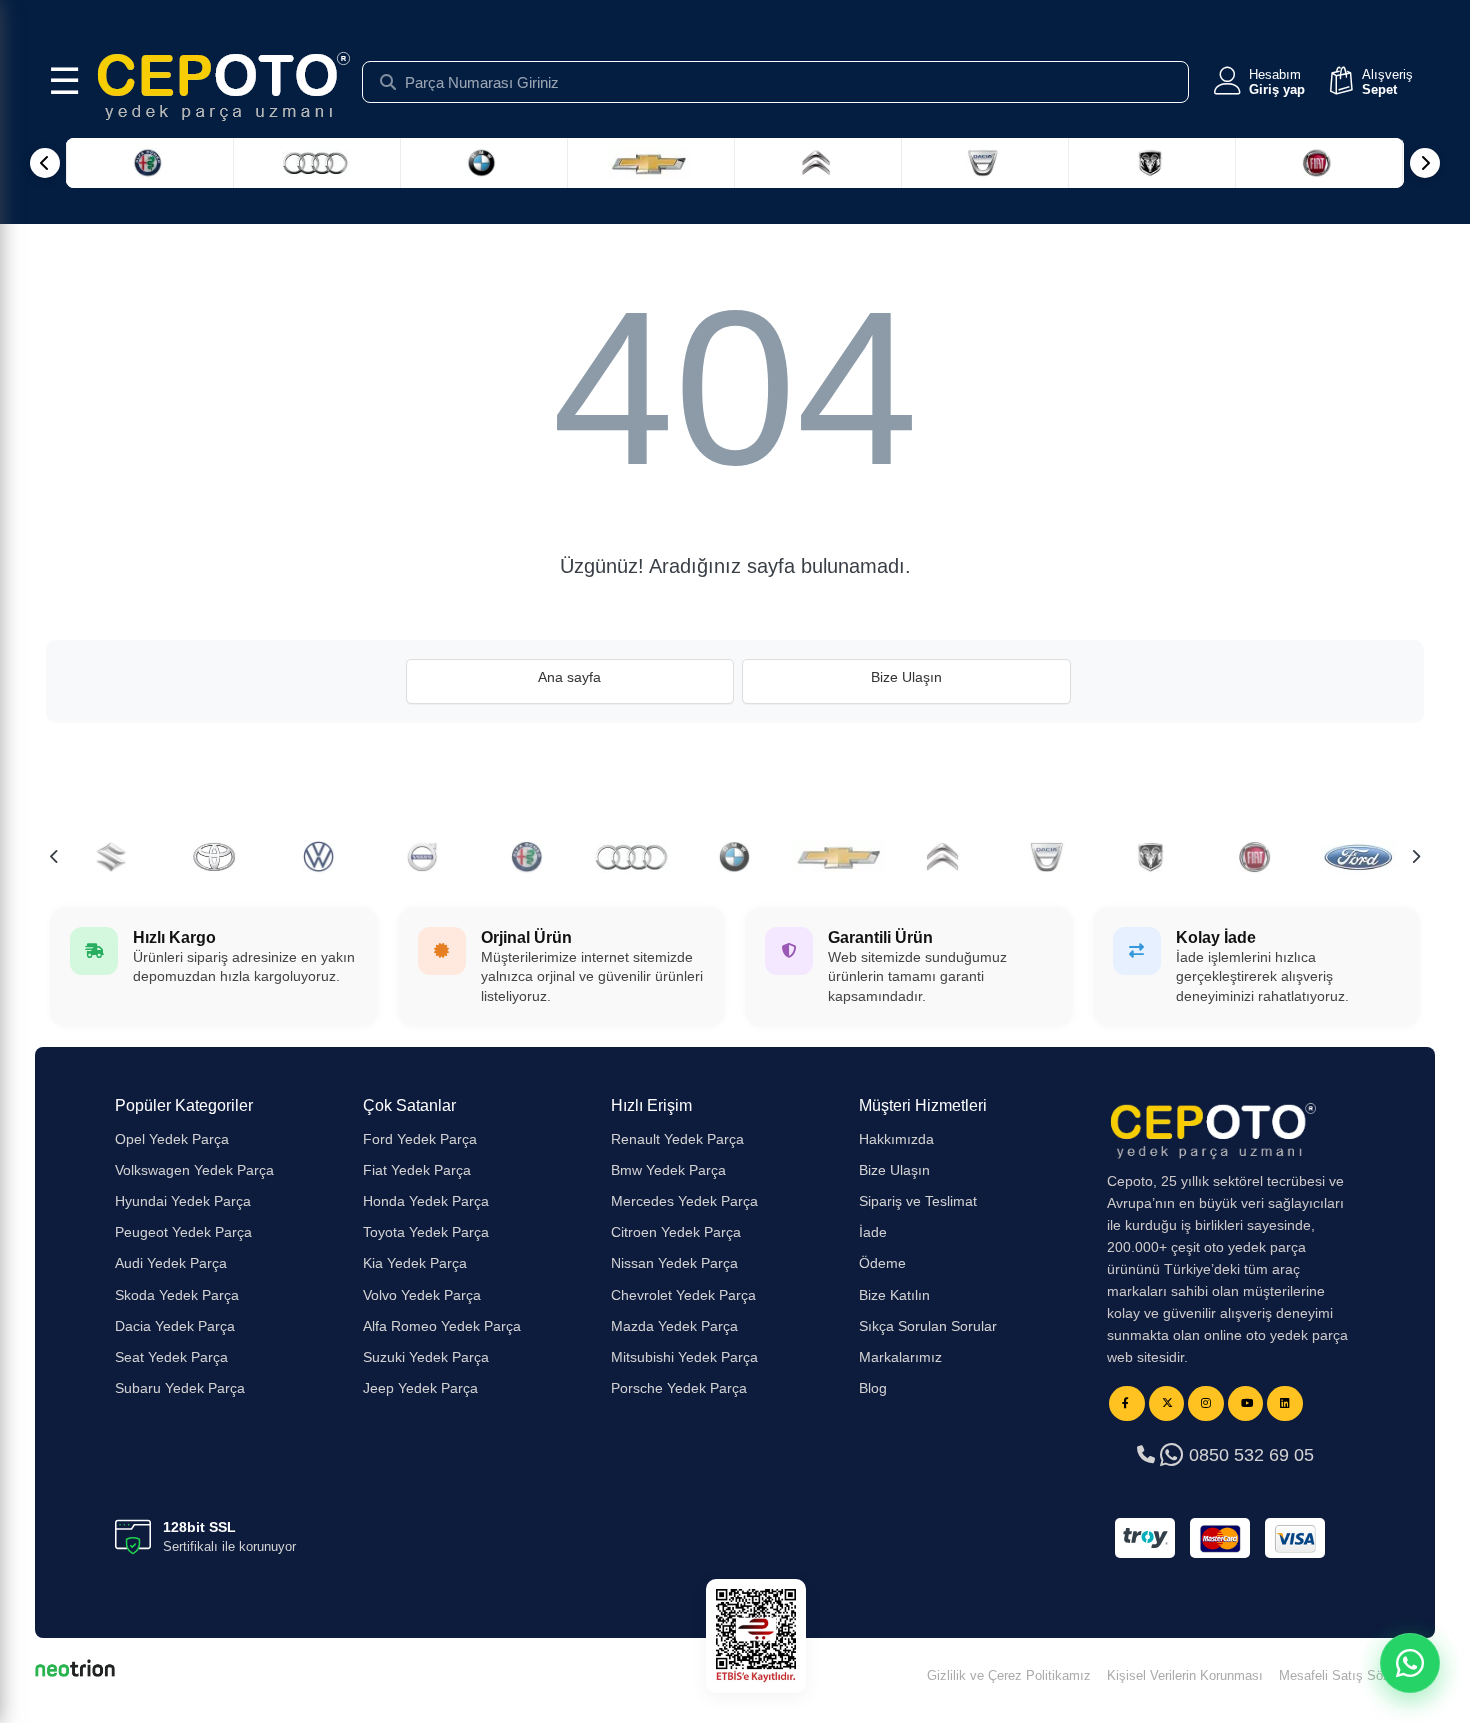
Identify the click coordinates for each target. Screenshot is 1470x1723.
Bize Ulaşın (906, 677)
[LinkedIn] (1285, 1404)
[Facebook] (1127, 1404)
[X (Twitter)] (1167, 1404)
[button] (1257, 82)
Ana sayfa (569, 677)
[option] (527, 857)
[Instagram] (1206, 1404)
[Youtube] (1246, 1404)
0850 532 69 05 (1249, 1455)
